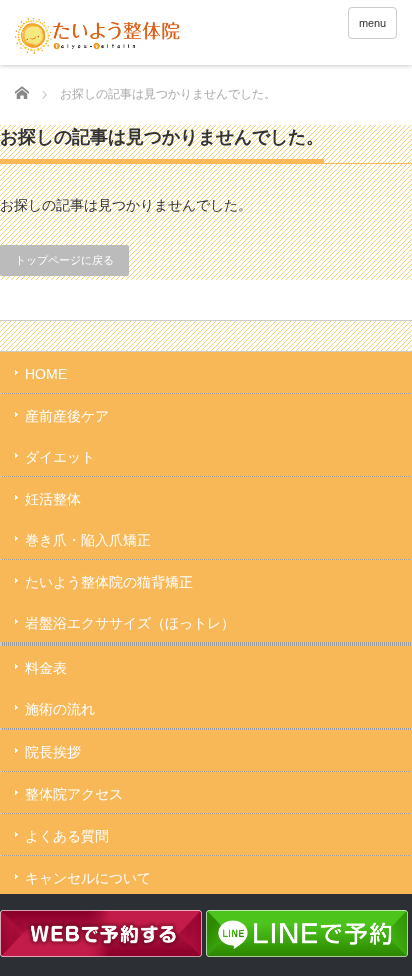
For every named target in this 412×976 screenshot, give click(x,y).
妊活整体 (53, 499)
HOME (46, 374)
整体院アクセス (74, 794)
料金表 (46, 668)
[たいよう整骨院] (97, 35)
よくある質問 (67, 836)
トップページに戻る (64, 260)
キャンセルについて (88, 878)
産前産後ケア (67, 416)
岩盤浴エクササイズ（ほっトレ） (130, 623)
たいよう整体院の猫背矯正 (109, 582)
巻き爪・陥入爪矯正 (88, 540)
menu (372, 23)
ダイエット (60, 457)
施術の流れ (60, 709)
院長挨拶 (53, 752)
